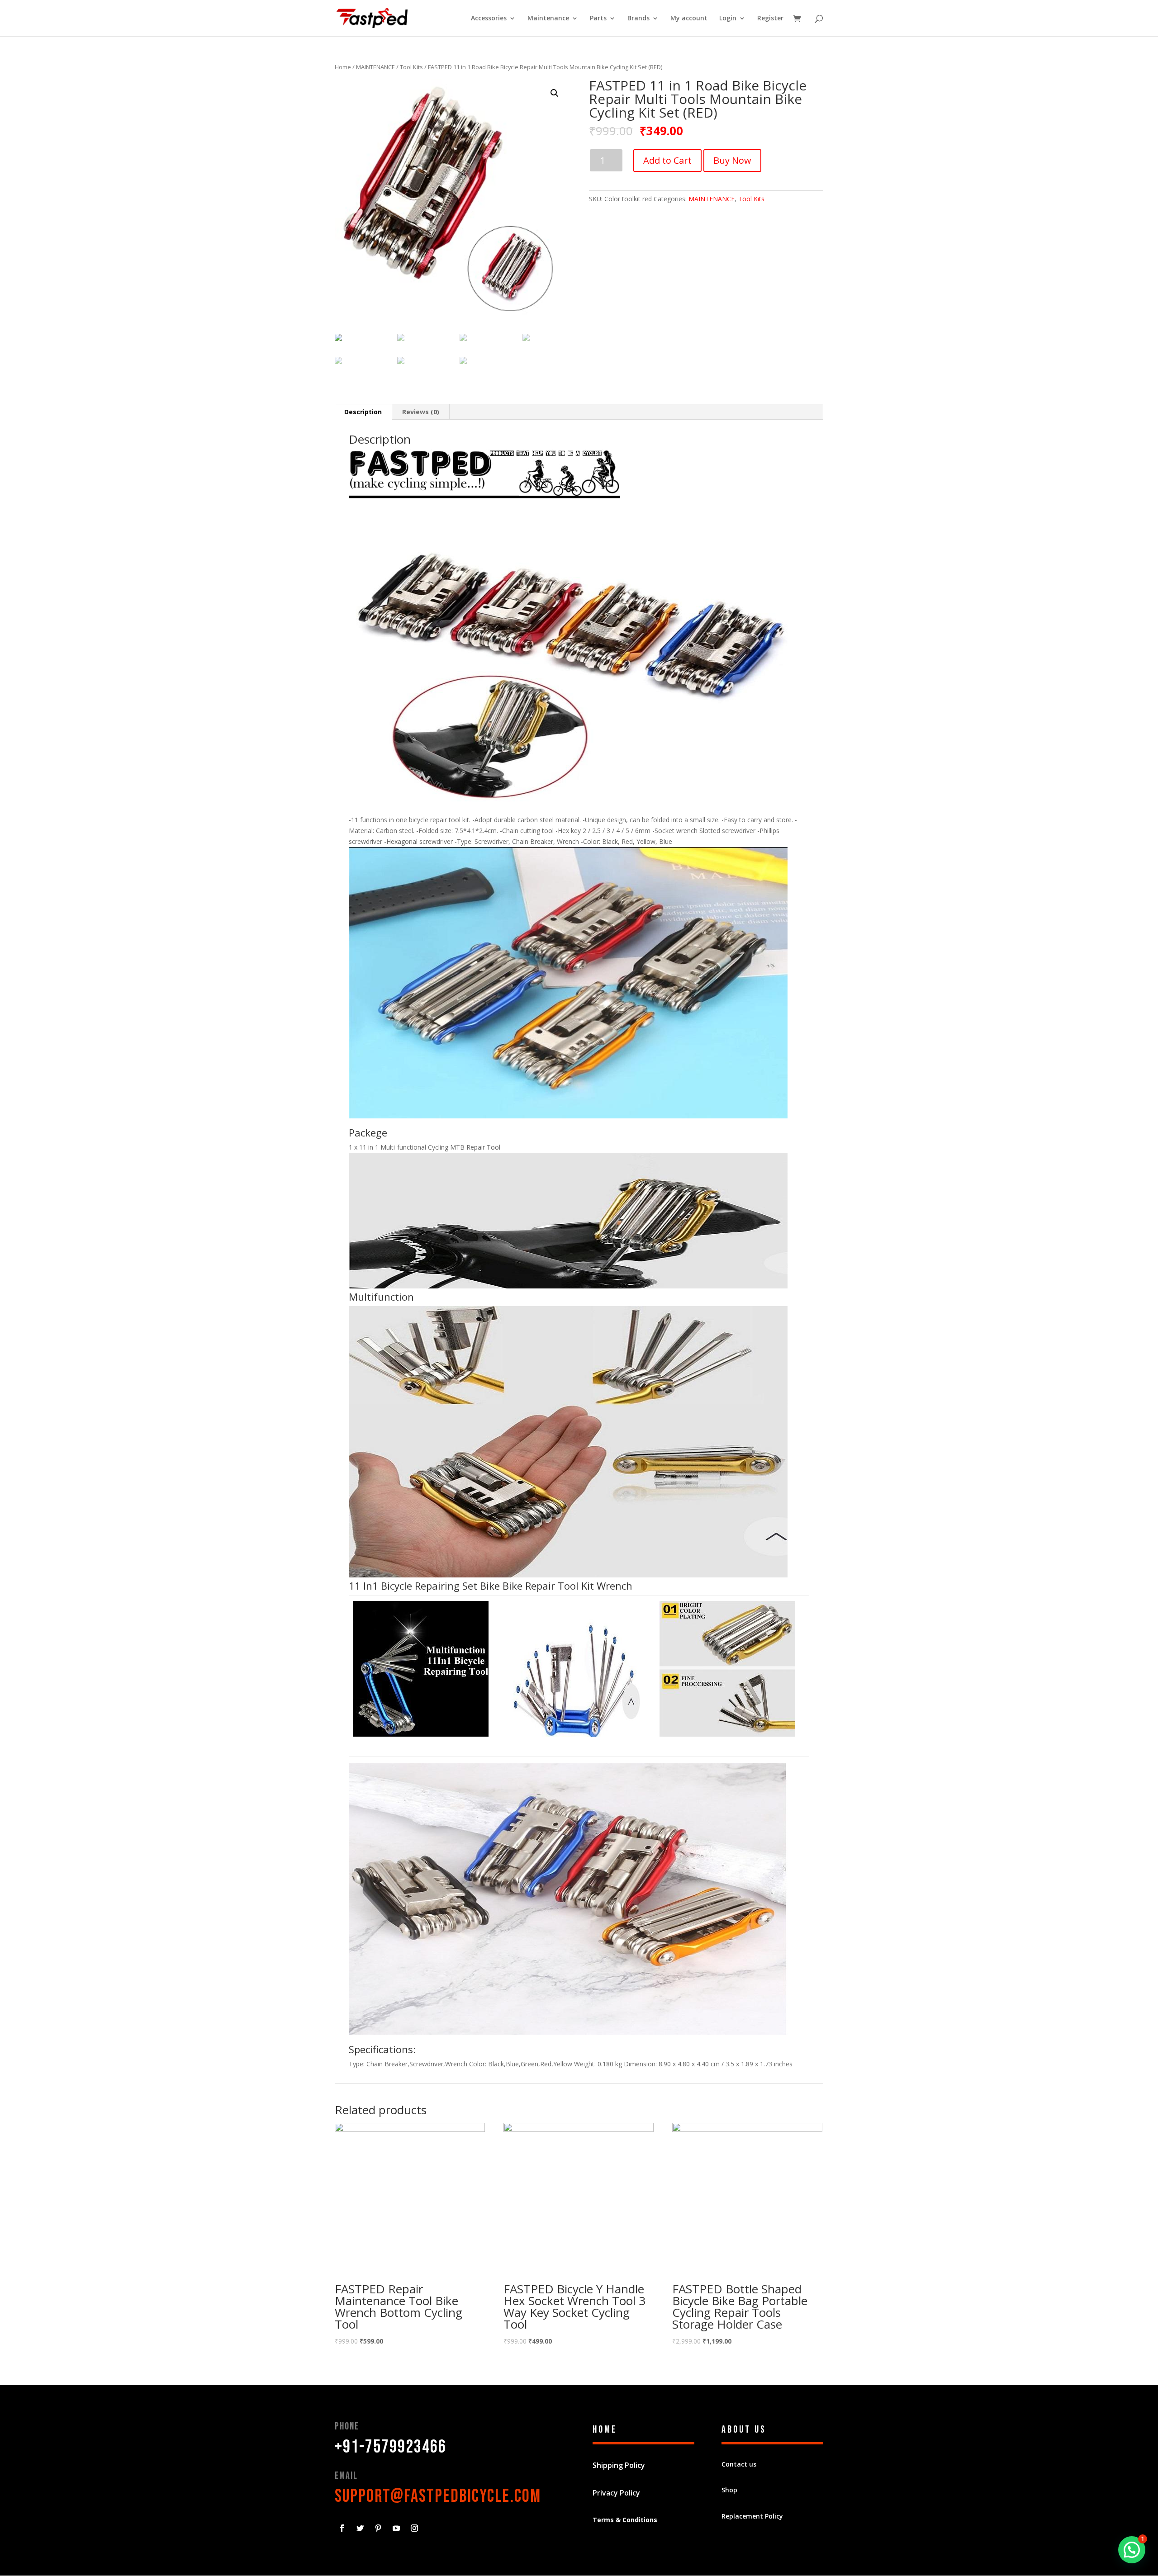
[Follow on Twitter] (360, 2528)
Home (343, 67)
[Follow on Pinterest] (378, 2528)
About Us (744, 2430)
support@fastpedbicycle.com (438, 2496)
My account (689, 19)
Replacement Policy (752, 2516)
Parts (598, 19)
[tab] (363, 412)
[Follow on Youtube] (396, 2528)
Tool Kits (411, 67)
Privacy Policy (616, 2493)
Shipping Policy (619, 2465)
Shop (729, 2490)
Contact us (739, 2464)
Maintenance (548, 19)
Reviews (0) (421, 412)
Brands (638, 19)
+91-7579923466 (391, 2447)
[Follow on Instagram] (414, 2528)
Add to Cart (667, 160)
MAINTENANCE (375, 67)
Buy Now (732, 160)
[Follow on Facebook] (342, 2528)
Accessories (489, 19)
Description (363, 412)
